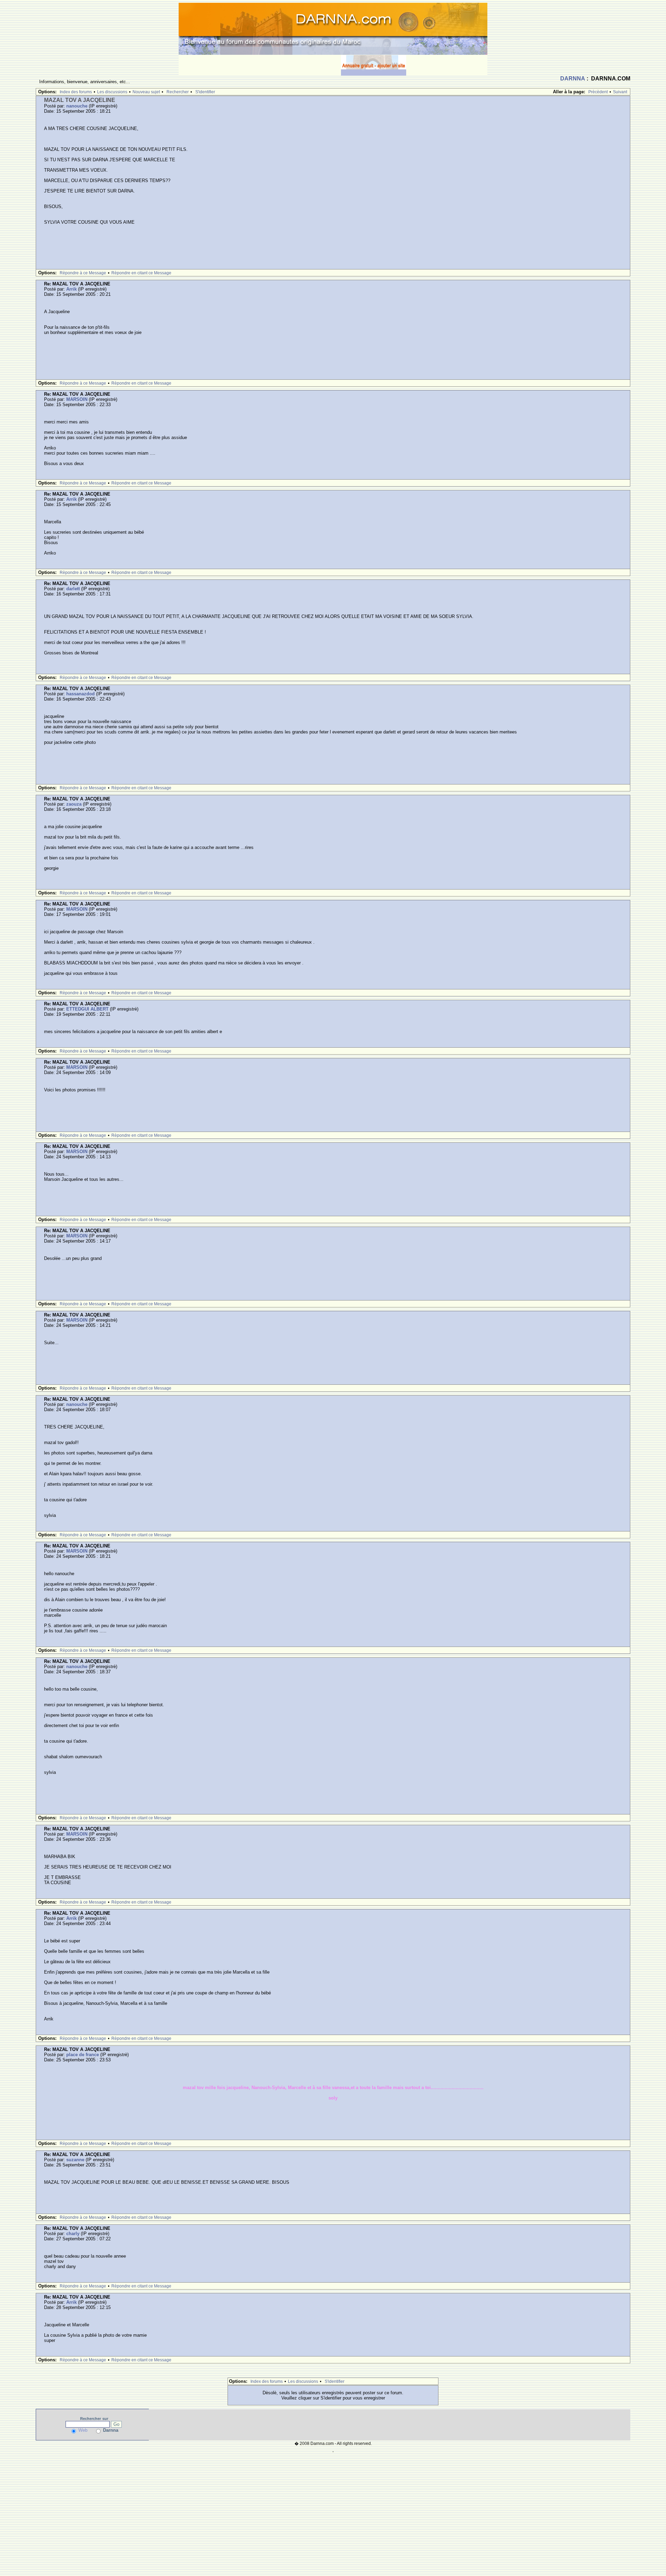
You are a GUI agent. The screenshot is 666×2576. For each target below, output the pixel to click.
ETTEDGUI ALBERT (87, 1009)
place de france (83, 2055)
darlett (73, 589)
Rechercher (178, 92)
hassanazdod (80, 694)
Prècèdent (598, 92)
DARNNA (573, 79)
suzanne (75, 2160)
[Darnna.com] (333, 28)
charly (73, 2234)
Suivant (620, 92)
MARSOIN (77, 399)
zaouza (74, 804)
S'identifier (205, 92)
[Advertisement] (260, 65)
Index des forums (76, 92)
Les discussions (112, 92)
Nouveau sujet (146, 92)
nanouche (77, 106)
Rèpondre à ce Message (83, 273)
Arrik (71, 289)
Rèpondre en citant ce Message (141, 273)
